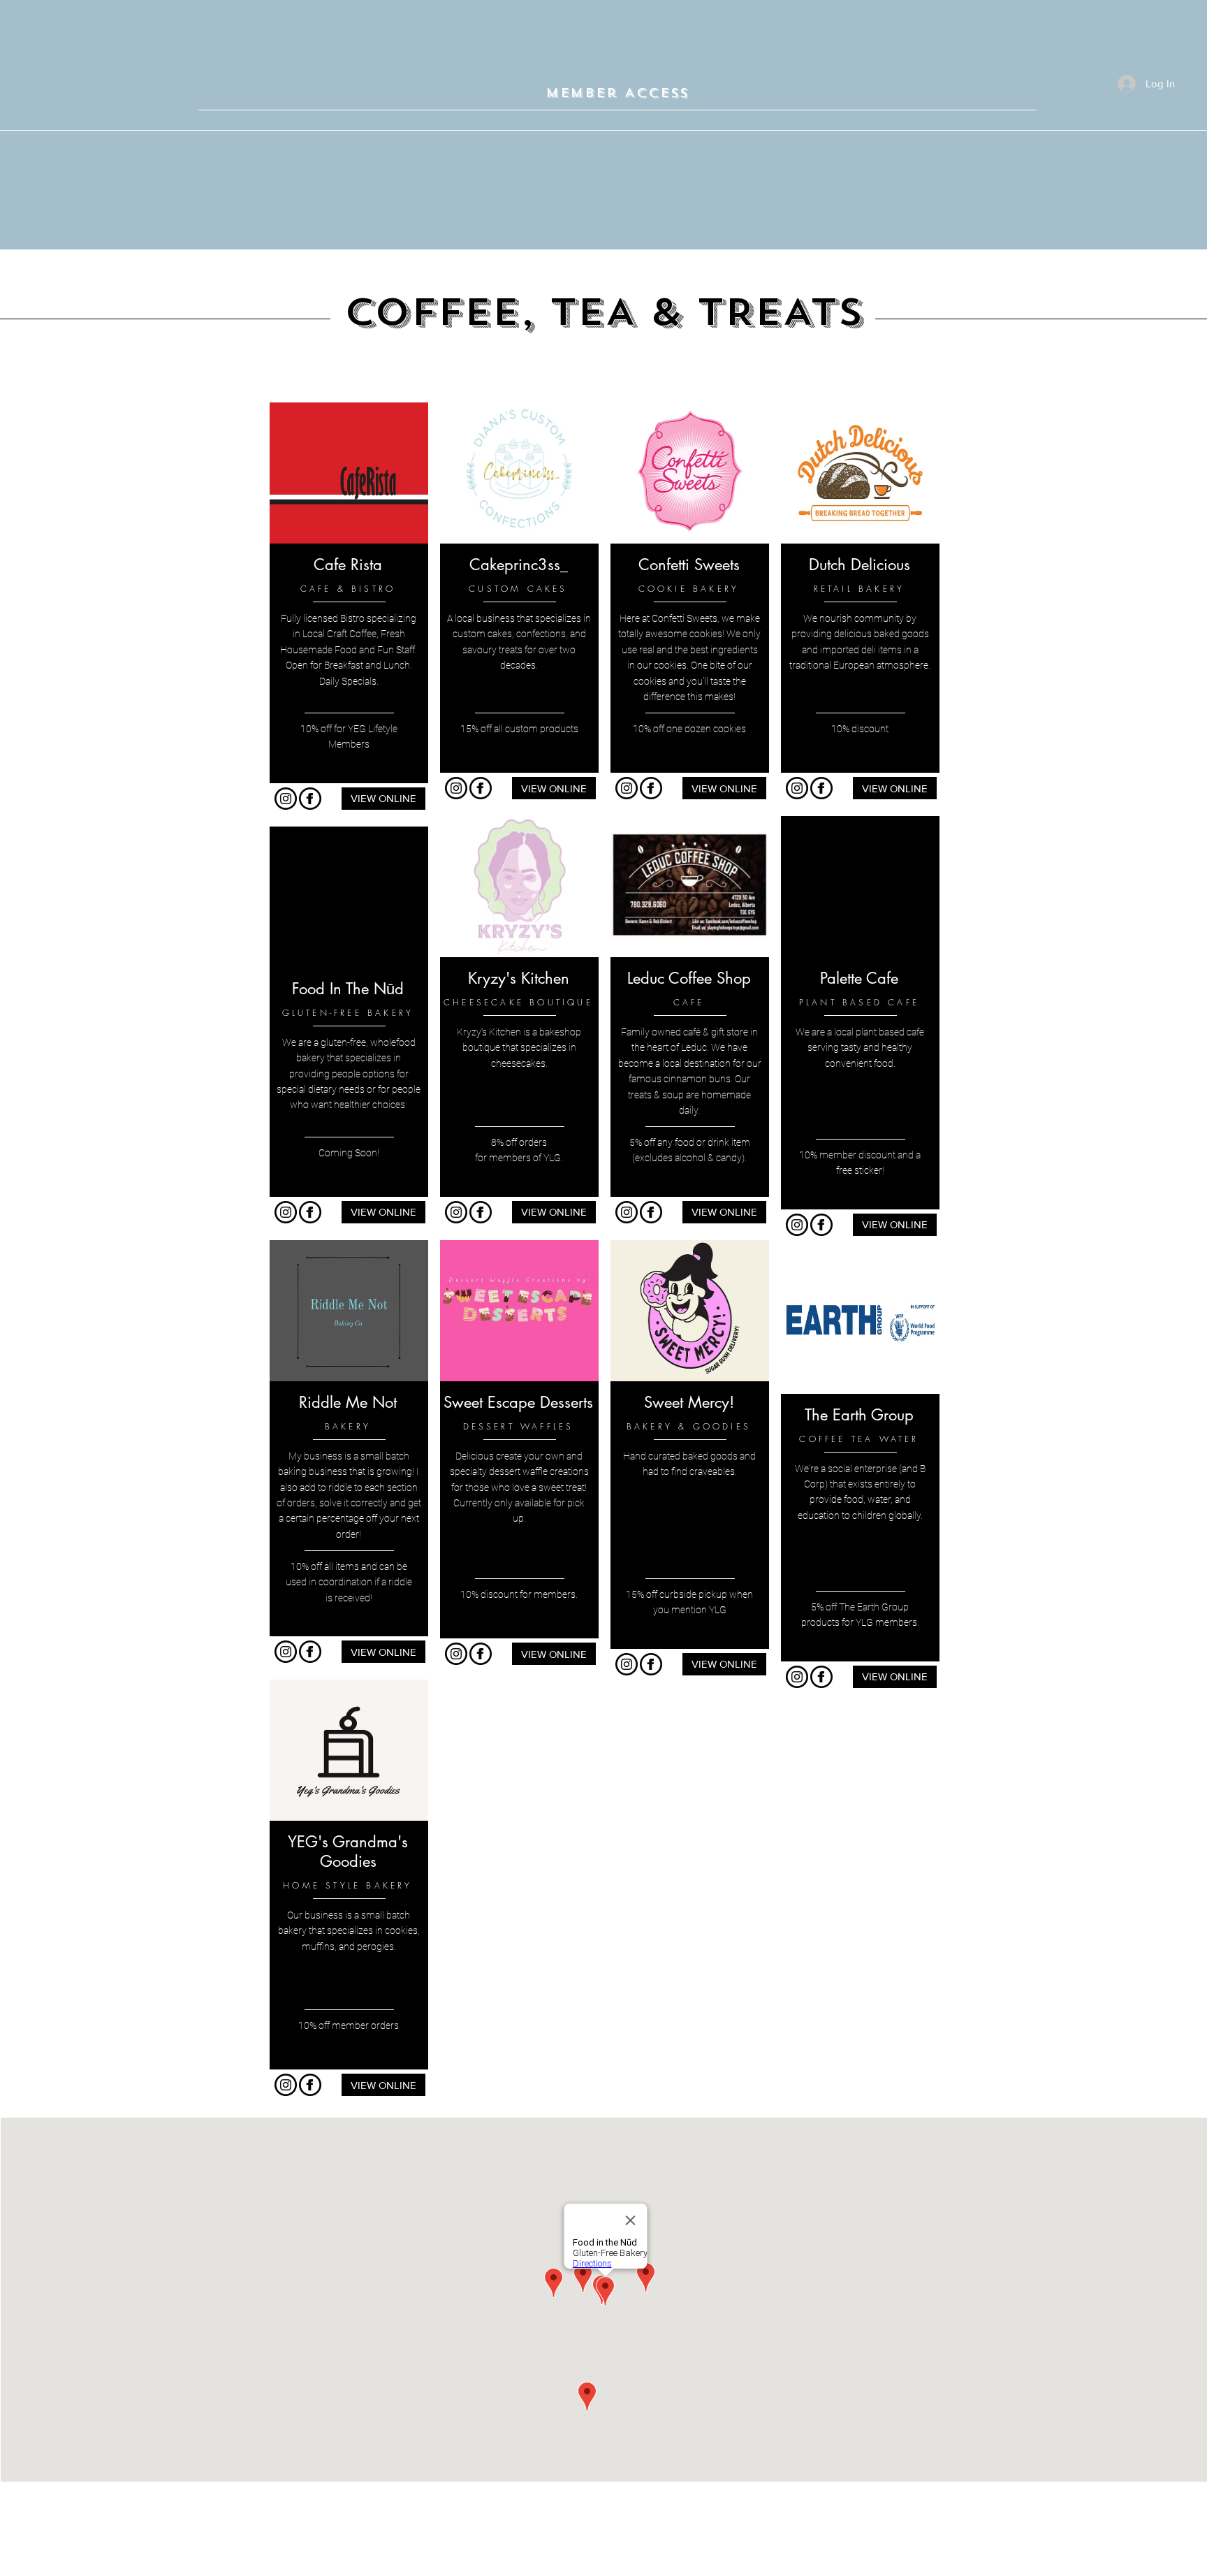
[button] (617, 94)
